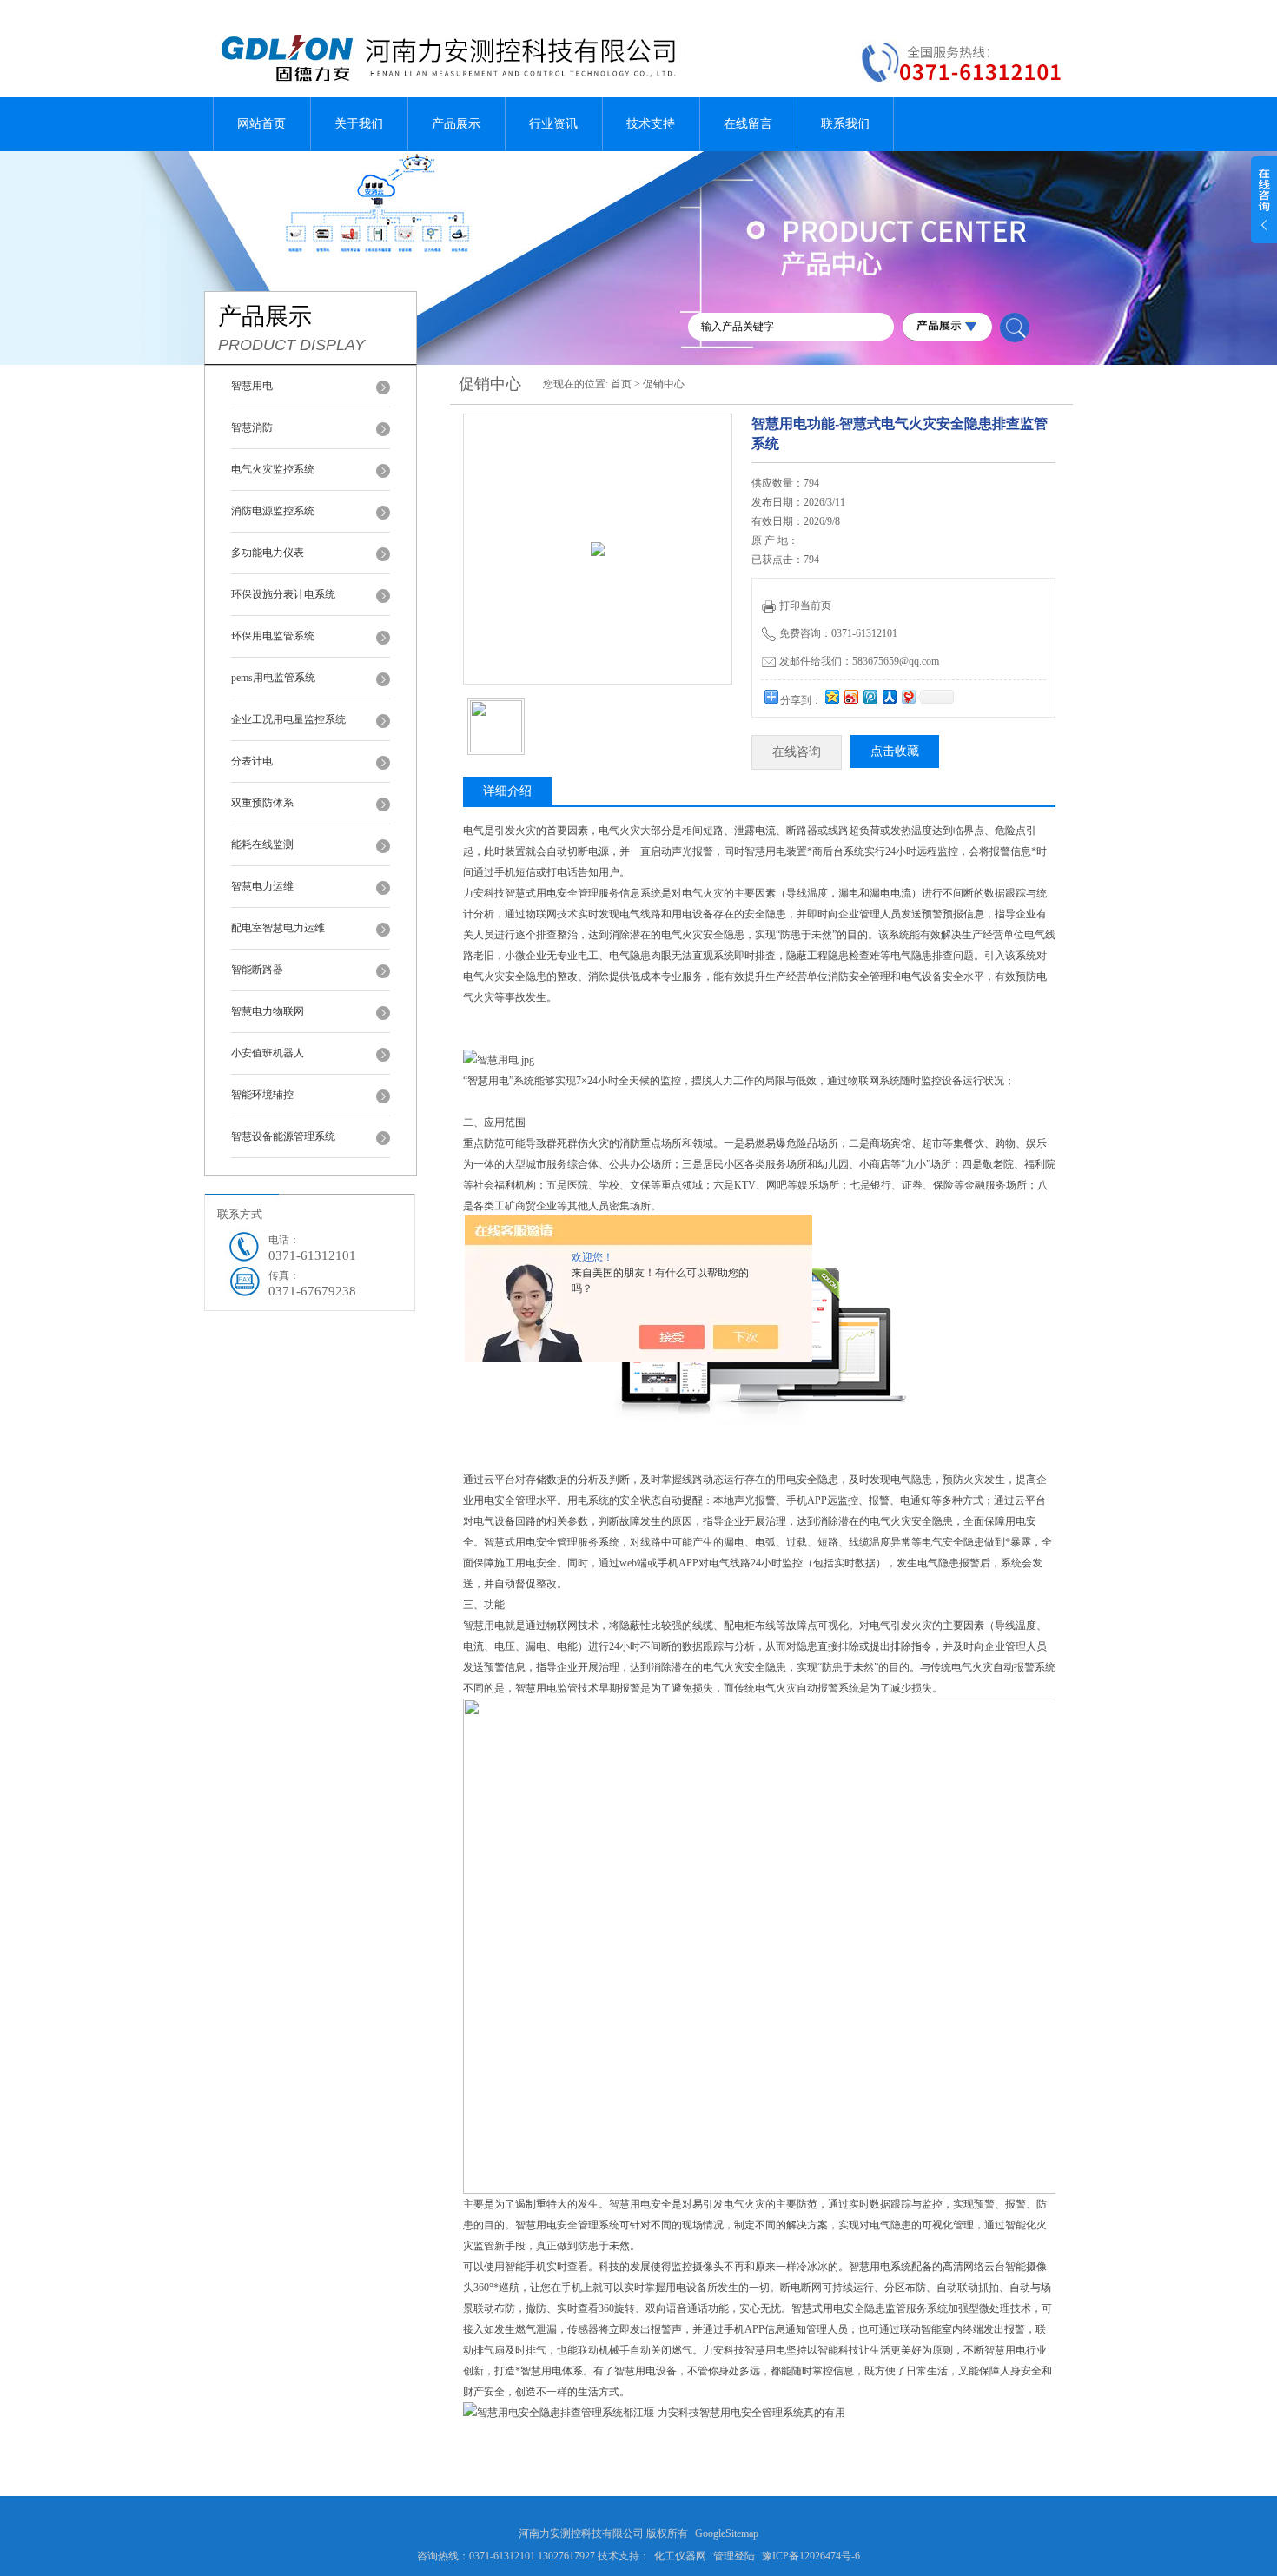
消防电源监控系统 (273, 511)
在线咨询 (797, 752)
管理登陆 (734, 2556)
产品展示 (456, 124)
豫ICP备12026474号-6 (811, 2556)
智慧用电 (252, 386)
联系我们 (845, 124)
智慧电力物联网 (268, 1011)
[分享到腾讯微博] (870, 696)
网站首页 (261, 124)
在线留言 (748, 124)
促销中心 (664, 384)
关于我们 (359, 124)
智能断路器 (257, 970)
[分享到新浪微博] (850, 696)
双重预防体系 (262, 803)
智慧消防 (252, 427)
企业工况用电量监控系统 (288, 719)
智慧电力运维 (262, 886)
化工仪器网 (680, 2556)
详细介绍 (507, 791)
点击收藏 (895, 751)
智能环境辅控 (262, 1095)
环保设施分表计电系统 (283, 594)
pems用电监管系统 (273, 678)
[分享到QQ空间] (831, 696)
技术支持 (651, 124)
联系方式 (240, 1214)
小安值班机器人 (268, 1053)
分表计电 (252, 761)
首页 (621, 384)
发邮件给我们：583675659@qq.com (859, 661)
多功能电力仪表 (268, 553)
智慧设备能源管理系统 (283, 1136)
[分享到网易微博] (908, 696)
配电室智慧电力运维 (278, 928)
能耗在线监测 (262, 844)
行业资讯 (553, 124)
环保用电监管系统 (273, 636)
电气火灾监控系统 (273, 469)
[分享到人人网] (889, 696)
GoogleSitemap (727, 2533)
